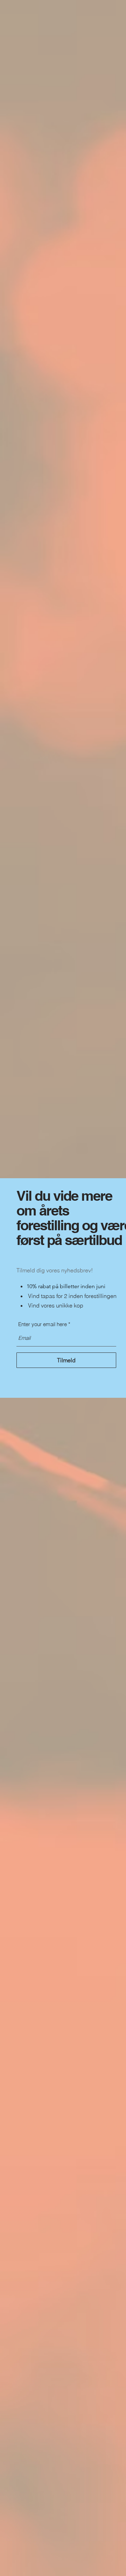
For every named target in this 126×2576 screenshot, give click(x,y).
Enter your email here (43, 1324)
